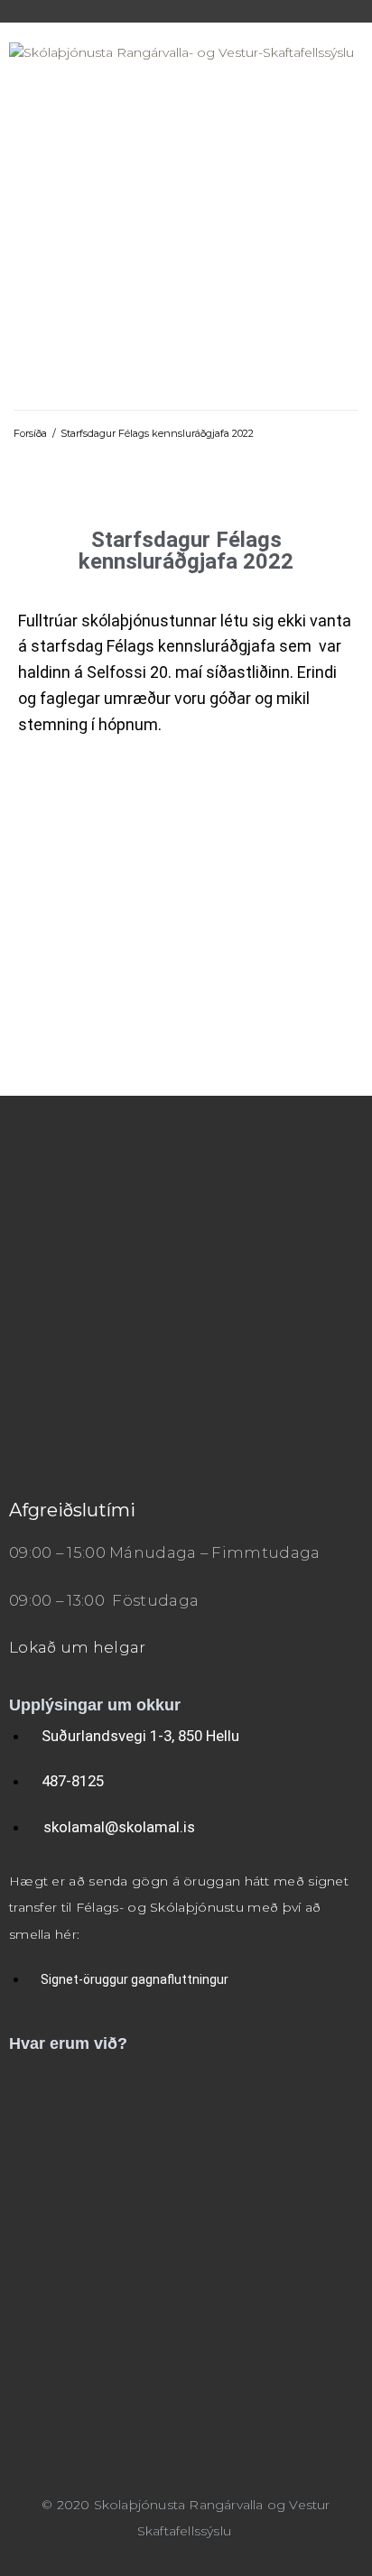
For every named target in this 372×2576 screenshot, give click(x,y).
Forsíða (30, 433)
